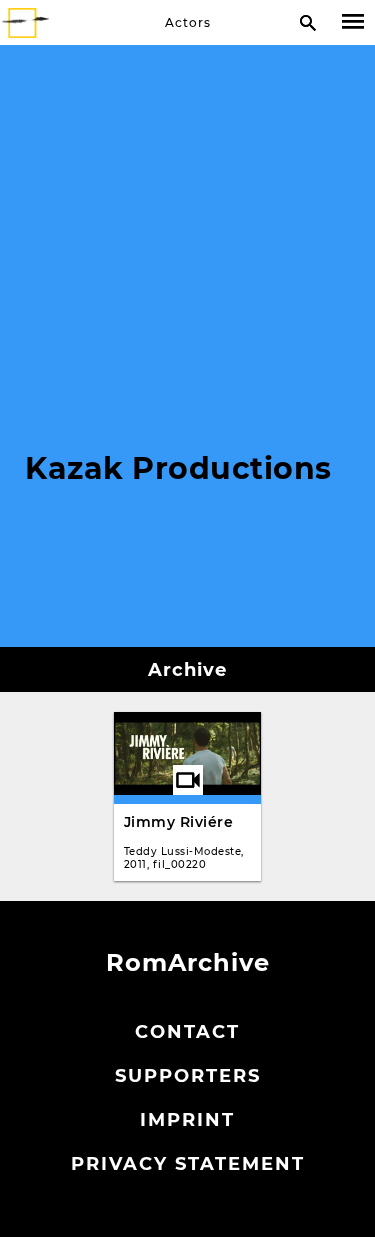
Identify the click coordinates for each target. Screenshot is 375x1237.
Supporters (188, 1076)
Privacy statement (188, 1164)
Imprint (187, 1120)
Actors (188, 22)
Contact (187, 1032)
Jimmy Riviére (179, 822)
